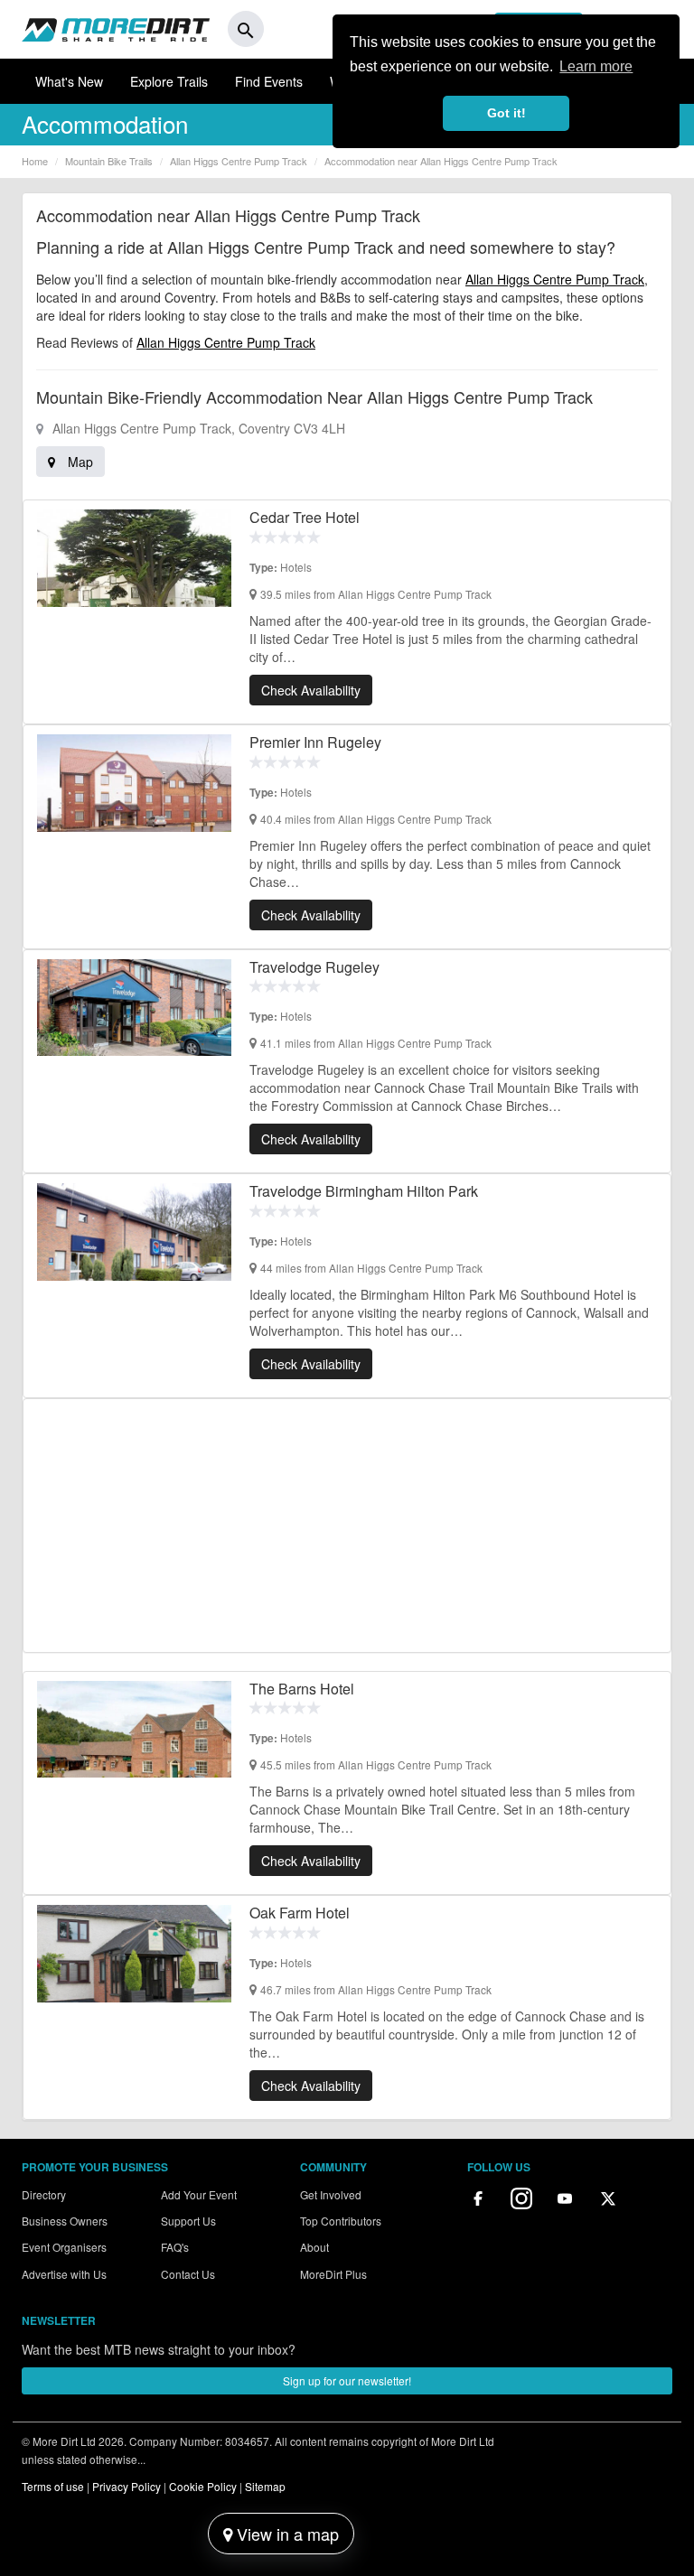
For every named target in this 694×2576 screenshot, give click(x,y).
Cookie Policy (203, 2486)
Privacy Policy (127, 2486)
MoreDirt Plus (333, 2274)
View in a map (286, 2534)
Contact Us (188, 2274)
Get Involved (331, 2194)
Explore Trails (169, 81)
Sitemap (265, 2486)
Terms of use (53, 2486)
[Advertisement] (347, 1526)
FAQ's (175, 2247)
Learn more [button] (596, 66)
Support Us (188, 2221)
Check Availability (311, 690)
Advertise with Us (64, 2274)
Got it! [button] (506, 113)
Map (79, 462)
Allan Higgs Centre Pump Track (555, 279)
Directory (44, 2194)
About (314, 2247)
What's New (69, 81)
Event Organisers (64, 2247)
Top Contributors (341, 2221)
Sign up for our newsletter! (347, 2380)
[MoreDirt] (116, 29)
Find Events (269, 81)
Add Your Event (199, 2194)
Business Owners (65, 2221)
